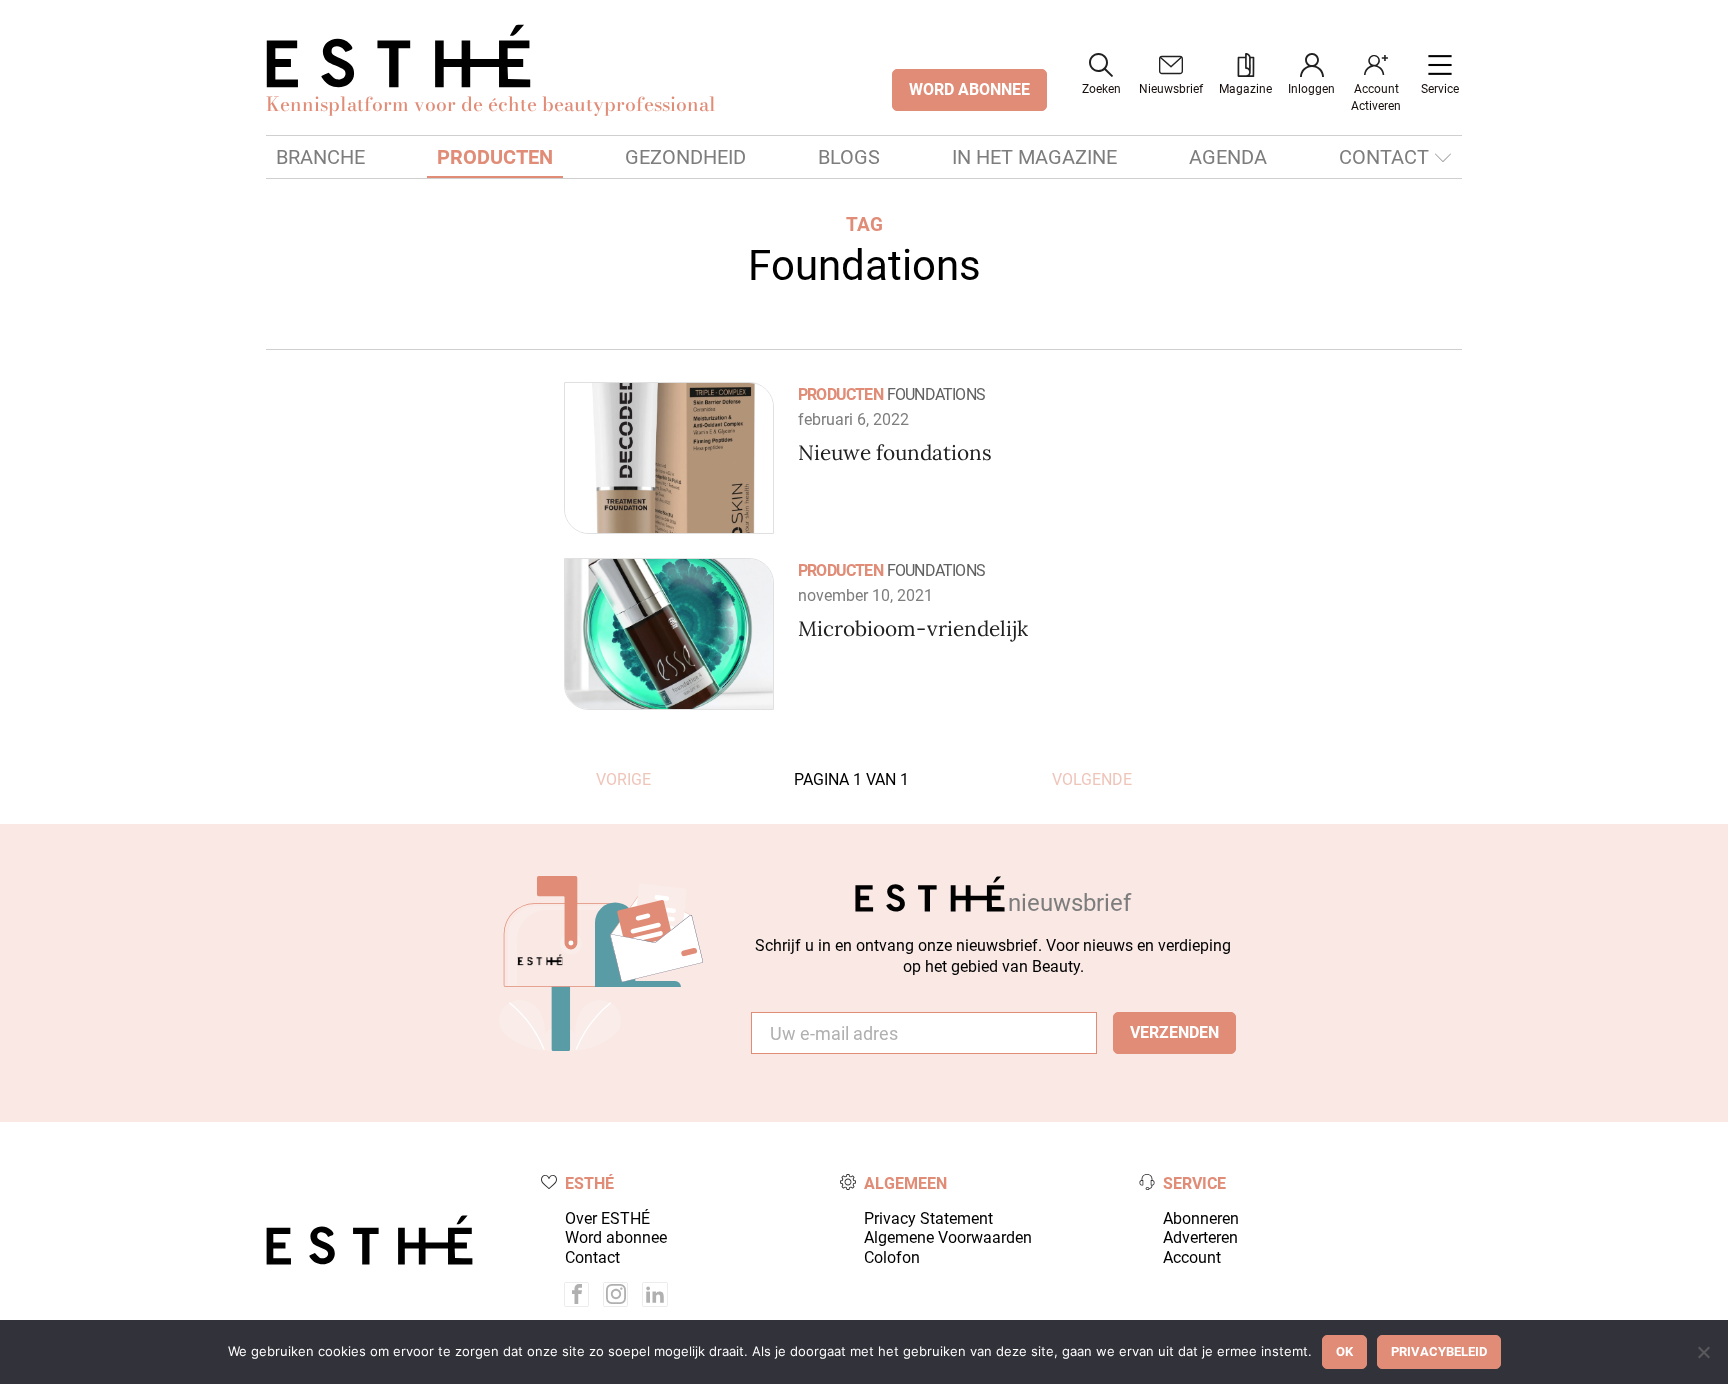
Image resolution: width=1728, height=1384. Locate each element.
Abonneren (1201, 1218)
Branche (320, 157)
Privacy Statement (928, 1218)
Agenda (1228, 157)
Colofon (892, 1257)
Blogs (849, 157)
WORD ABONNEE (969, 89)
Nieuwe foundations (895, 452)
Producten (495, 157)
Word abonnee (616, 1237)
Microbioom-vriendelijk (913, 628)
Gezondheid (685, 157)
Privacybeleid (1439, 1351)
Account (1192, 1257)
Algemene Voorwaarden (948, 1237)
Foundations (936, 394)
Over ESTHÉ (607, 1218)
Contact (1384, 157)
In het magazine (1034, 157)
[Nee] (1703, 1352)
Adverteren (1200, 1237)
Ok (1344, 1351)
